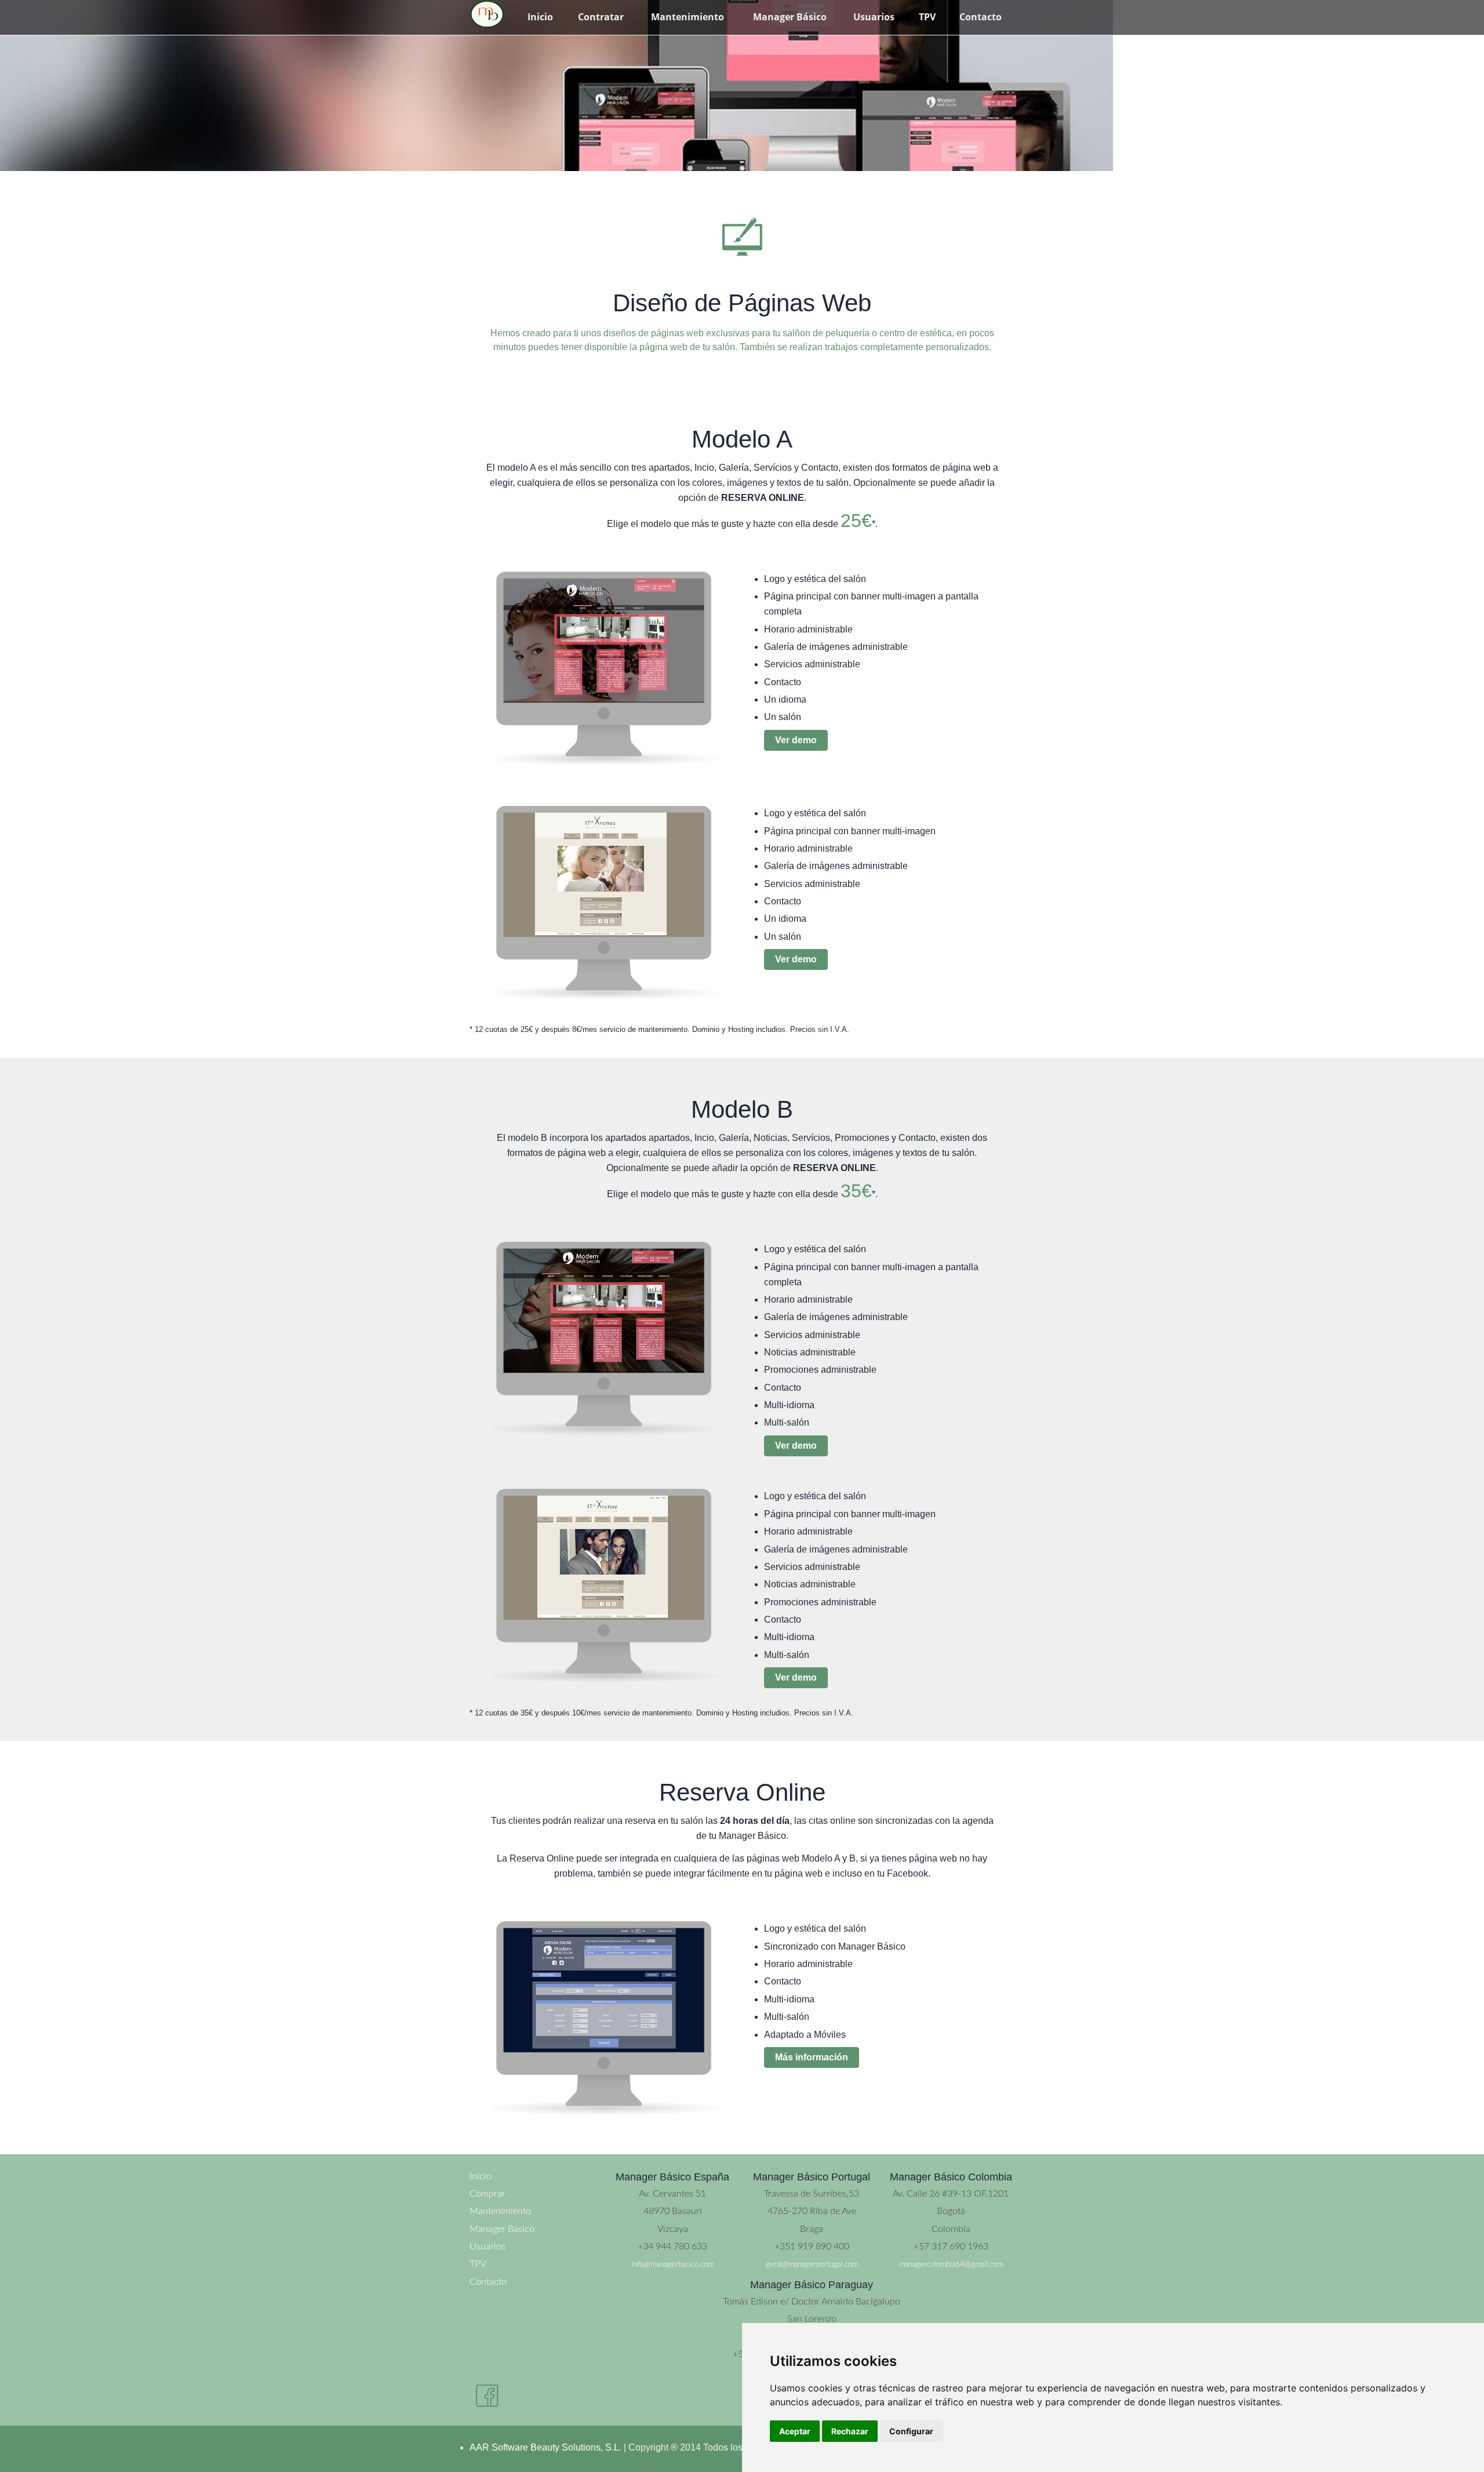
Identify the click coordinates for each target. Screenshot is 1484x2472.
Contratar (601, 17)
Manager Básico (790, 17)
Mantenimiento (688, 17)
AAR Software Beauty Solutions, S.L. (545, 2447)
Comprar (488, 2194)
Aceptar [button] (795, 2431)
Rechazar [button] (850, 2431)
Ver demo (796, 740)
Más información (812, 2057)
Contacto (981, 17)
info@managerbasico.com (673, 2264)
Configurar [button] (911, 2431)
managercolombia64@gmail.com (951, 2264)
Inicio (540, 17)
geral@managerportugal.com (812, 2264)
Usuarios (874, 17)
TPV (927, 17)
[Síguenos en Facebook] (487, 2396)
